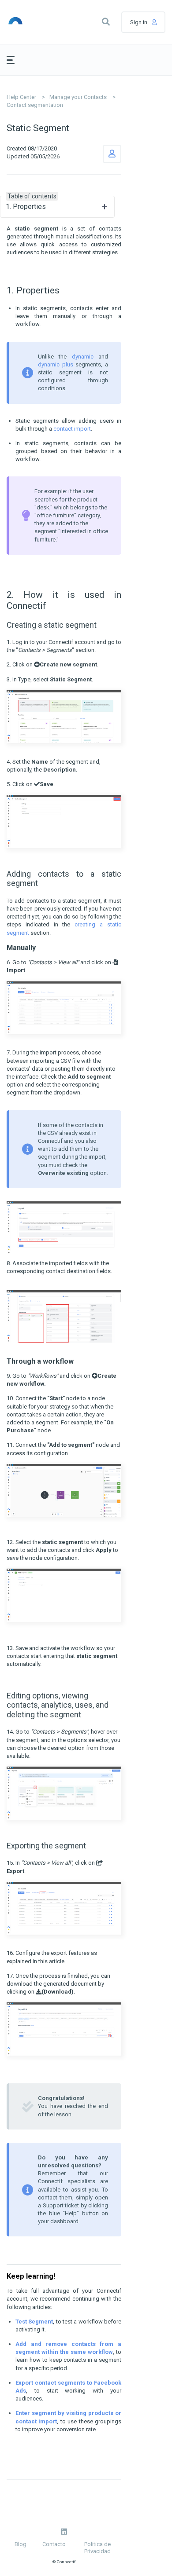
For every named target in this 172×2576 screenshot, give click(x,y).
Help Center (21, 97)
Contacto (54, 2544)
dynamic (83, 357)
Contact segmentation (35, 105)
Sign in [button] (139, 22)
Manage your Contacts (78, 97)
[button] (106, 22)
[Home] (27, 22)
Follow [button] (112, 154)
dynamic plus (56, 364)
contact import (72, 429)
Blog (21, 2544)
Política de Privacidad (97, 2548)
